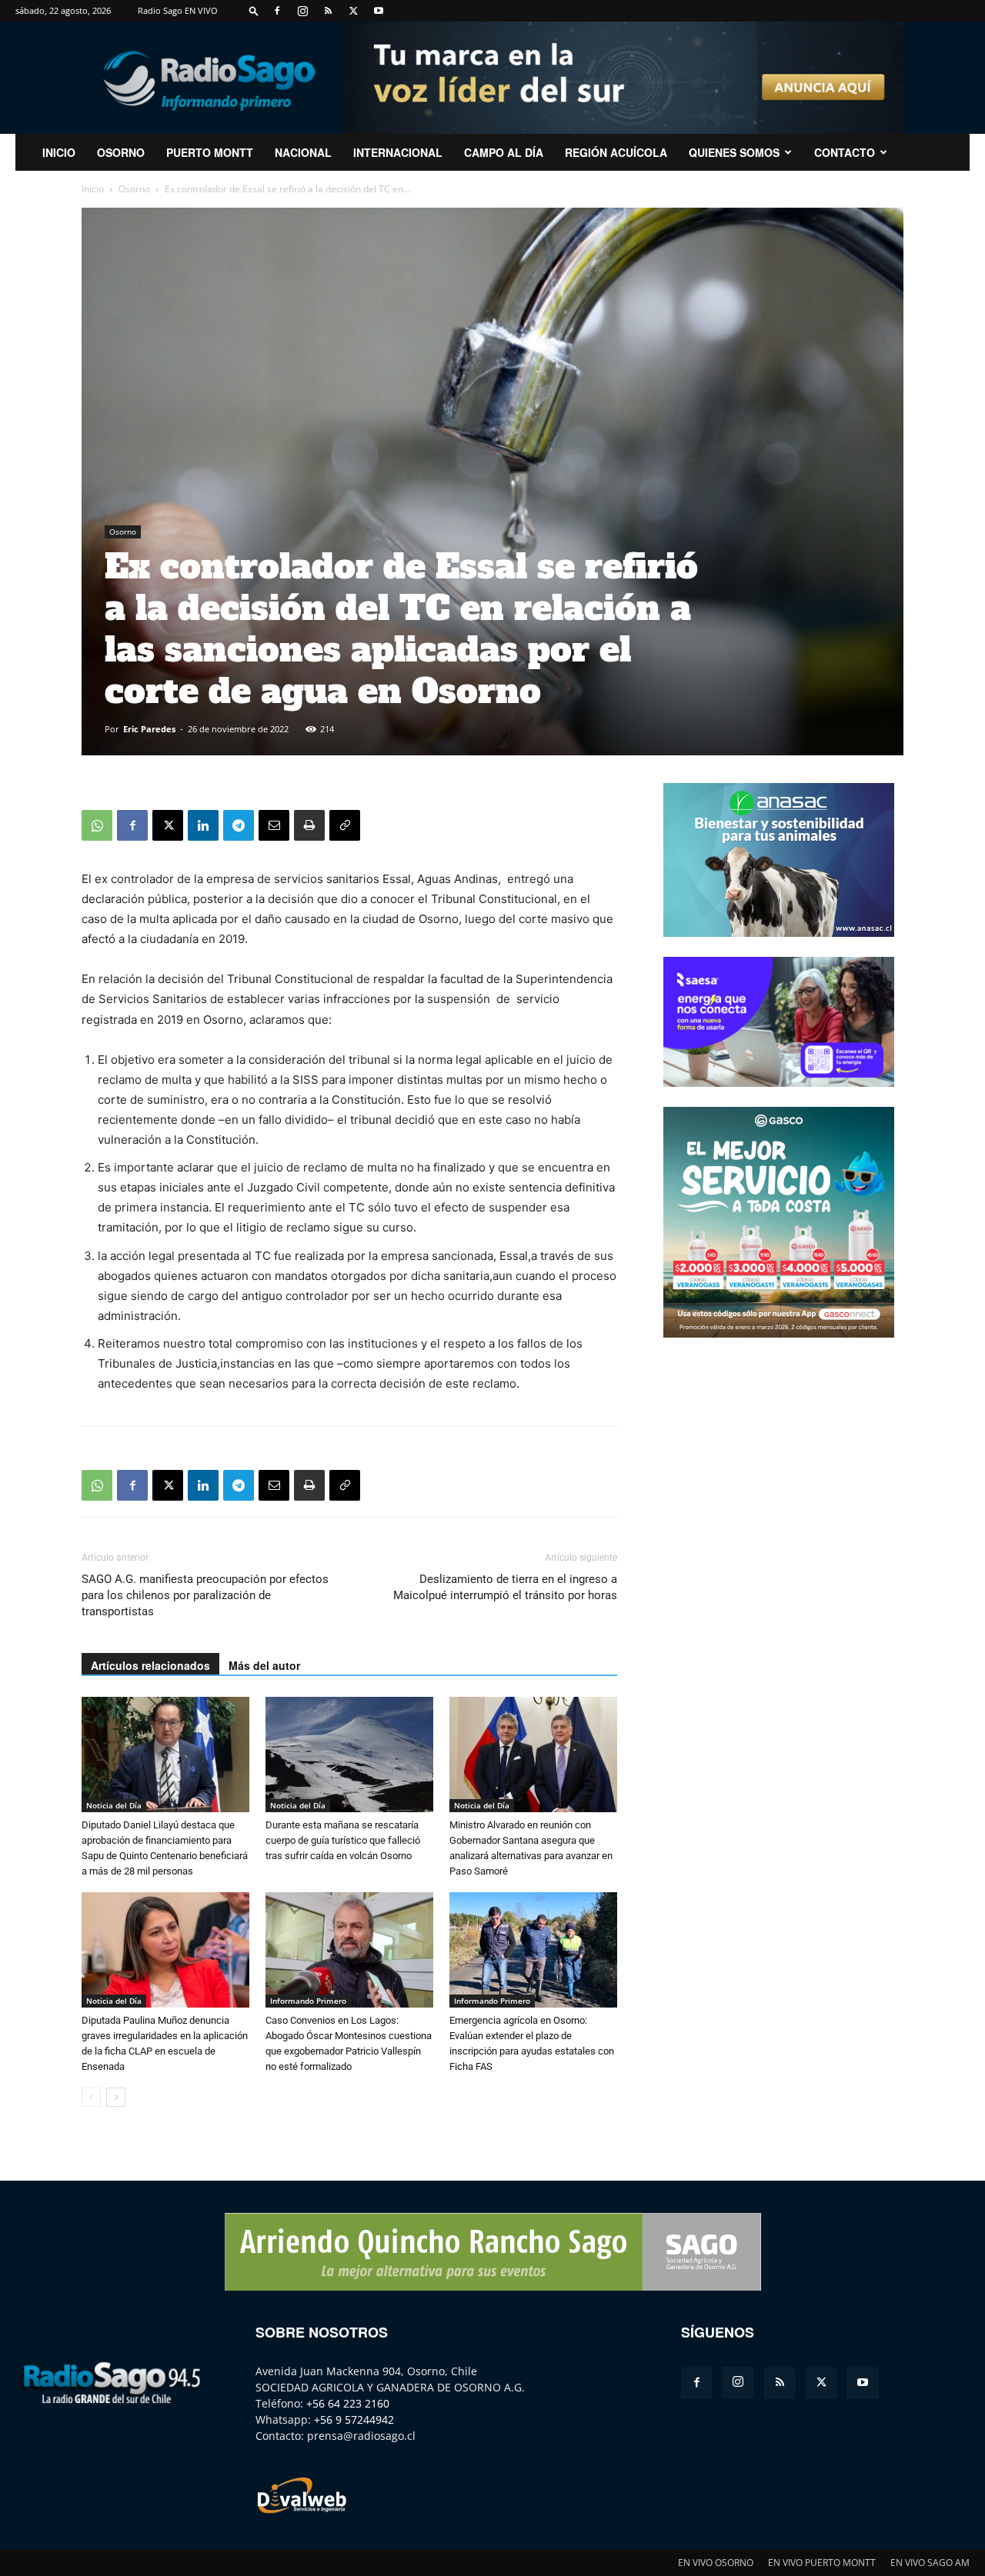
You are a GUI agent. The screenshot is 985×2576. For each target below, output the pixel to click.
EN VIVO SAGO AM (930, 2563)
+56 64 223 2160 (348, 2403)
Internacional (398, 152)
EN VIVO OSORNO (716, 2563)
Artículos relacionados (150, 1665)
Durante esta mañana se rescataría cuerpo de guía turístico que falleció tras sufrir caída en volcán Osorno (343, 1840)
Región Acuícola (616, 152)
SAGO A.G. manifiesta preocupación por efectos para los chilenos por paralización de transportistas (205, 1595)
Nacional (303, 152)
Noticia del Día (114, 1805)
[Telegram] (239, 825)
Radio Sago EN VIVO (178, 10)
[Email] (274, 825)
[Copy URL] (345, 825)
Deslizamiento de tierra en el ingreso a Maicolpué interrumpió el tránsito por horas (505, 1587)
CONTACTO (845, 152)
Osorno (121, 152)
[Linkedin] (203, 825)
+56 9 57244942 (354, 2419)
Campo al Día (504, 152)
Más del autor (264, 1665)
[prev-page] (91, 2097)
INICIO (59, 152)
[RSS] (328, 11)
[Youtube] (379, 11)
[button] (254, 10)
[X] (353, 11)
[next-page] (116, 2097)
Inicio (93, 189)
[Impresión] (309, 825)
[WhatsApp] (97, 825)
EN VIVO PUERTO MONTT (822, 2563)
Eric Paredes (149, 729)
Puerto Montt (210, 152)
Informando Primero (308, 2001)
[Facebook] (277, 11)
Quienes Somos (734, 152)
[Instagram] (302, 11)
